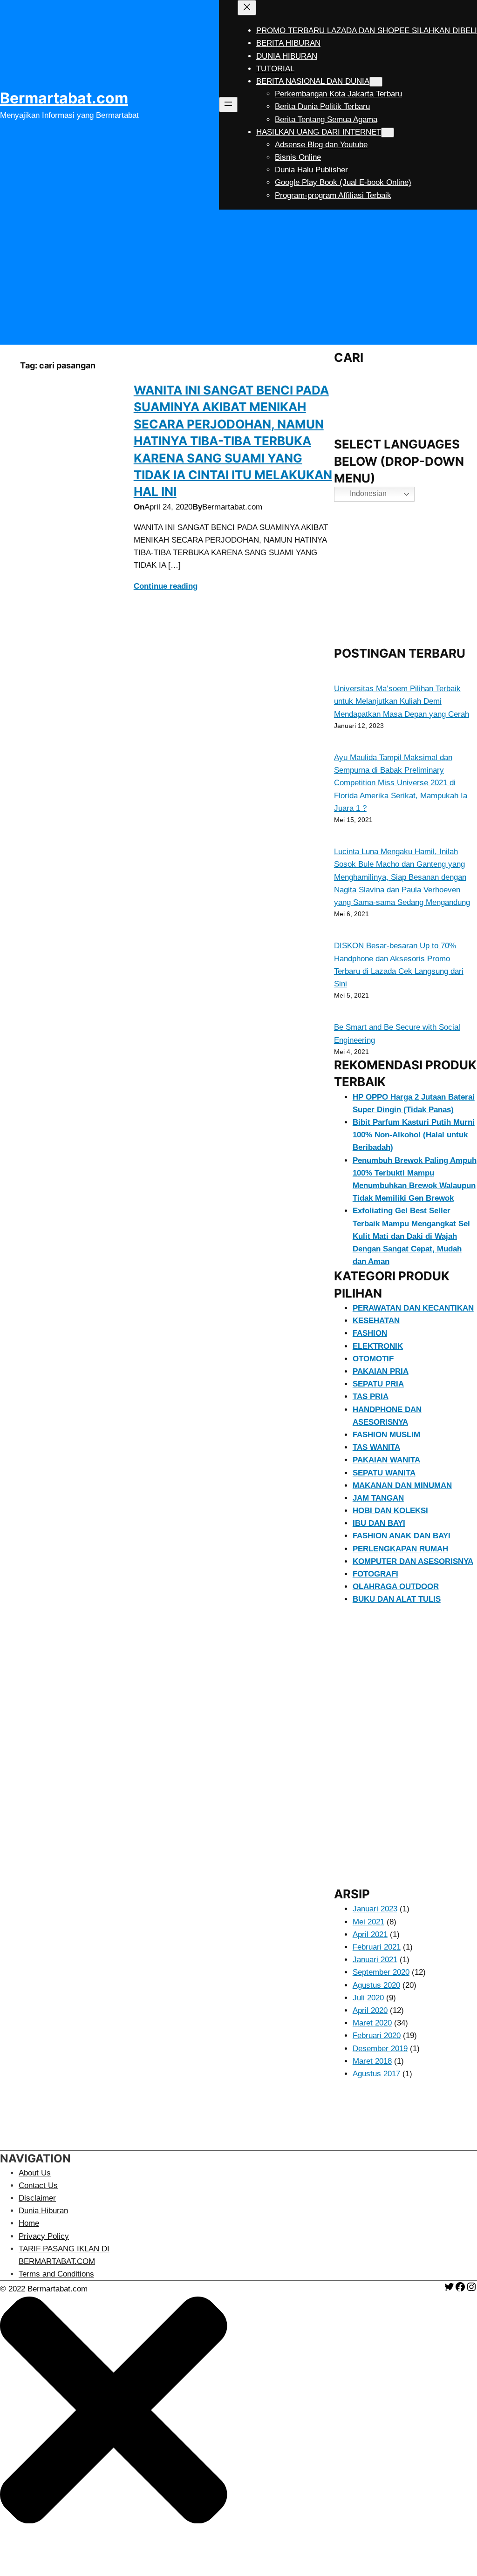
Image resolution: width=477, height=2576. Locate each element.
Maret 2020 (372, 2023)
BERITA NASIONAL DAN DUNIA (313, 81)
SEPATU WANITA (384, 1473)
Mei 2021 (368, 1922)
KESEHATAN (376, 1321)
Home (29, 2223)
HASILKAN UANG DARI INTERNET (319, 132)
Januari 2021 (375, 1960)
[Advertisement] (238, 279)
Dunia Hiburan (43, 2211)
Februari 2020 (377, 2036)
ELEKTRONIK (378, 1346)
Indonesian (367, 494)
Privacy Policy (44, 2236)
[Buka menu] (228, 105)
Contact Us (38, 2185)
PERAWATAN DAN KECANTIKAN (413, 1308)
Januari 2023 (375, 1909)
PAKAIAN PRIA (381, 1371)
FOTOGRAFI (375, 1574)
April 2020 (370, 2010)
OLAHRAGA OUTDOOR (396, 1587)
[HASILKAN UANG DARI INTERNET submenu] (388, 133)
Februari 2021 (377, 1947)
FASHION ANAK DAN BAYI (402, 1536)
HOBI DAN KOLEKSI (390, 1511)
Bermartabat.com (64, 98)
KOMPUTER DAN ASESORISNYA (413, 1561)
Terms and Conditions (56, 2274)
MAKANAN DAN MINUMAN (402, 1485)
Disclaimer (37, 2198)
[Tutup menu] (247, 8)
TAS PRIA (371, 1397)
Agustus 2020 (376, 1985)
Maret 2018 (372, 2061)
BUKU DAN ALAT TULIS (397, 1599)
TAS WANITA (376, 1447)
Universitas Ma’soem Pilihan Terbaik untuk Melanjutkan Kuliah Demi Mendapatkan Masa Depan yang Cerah (402, 701)
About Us (35, 2173)
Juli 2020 (368, 1998)
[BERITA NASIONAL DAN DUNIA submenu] (376, 82)
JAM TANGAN (378, 1498)
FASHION (370, 1333)
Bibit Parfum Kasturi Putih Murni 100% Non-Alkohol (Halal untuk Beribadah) (414, 1135)
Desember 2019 (380, 2049)
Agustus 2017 (376, 2074)
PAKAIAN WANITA (386, 1460)
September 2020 (381, 1972)
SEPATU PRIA (378, 1384)
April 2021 (370, 1934)
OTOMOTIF (373, 1359)
